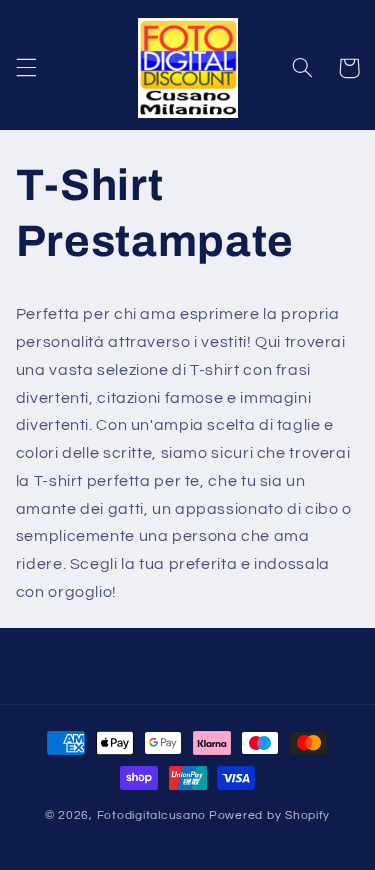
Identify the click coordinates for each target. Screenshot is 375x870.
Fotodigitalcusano (152, 815)
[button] (26, 68)
